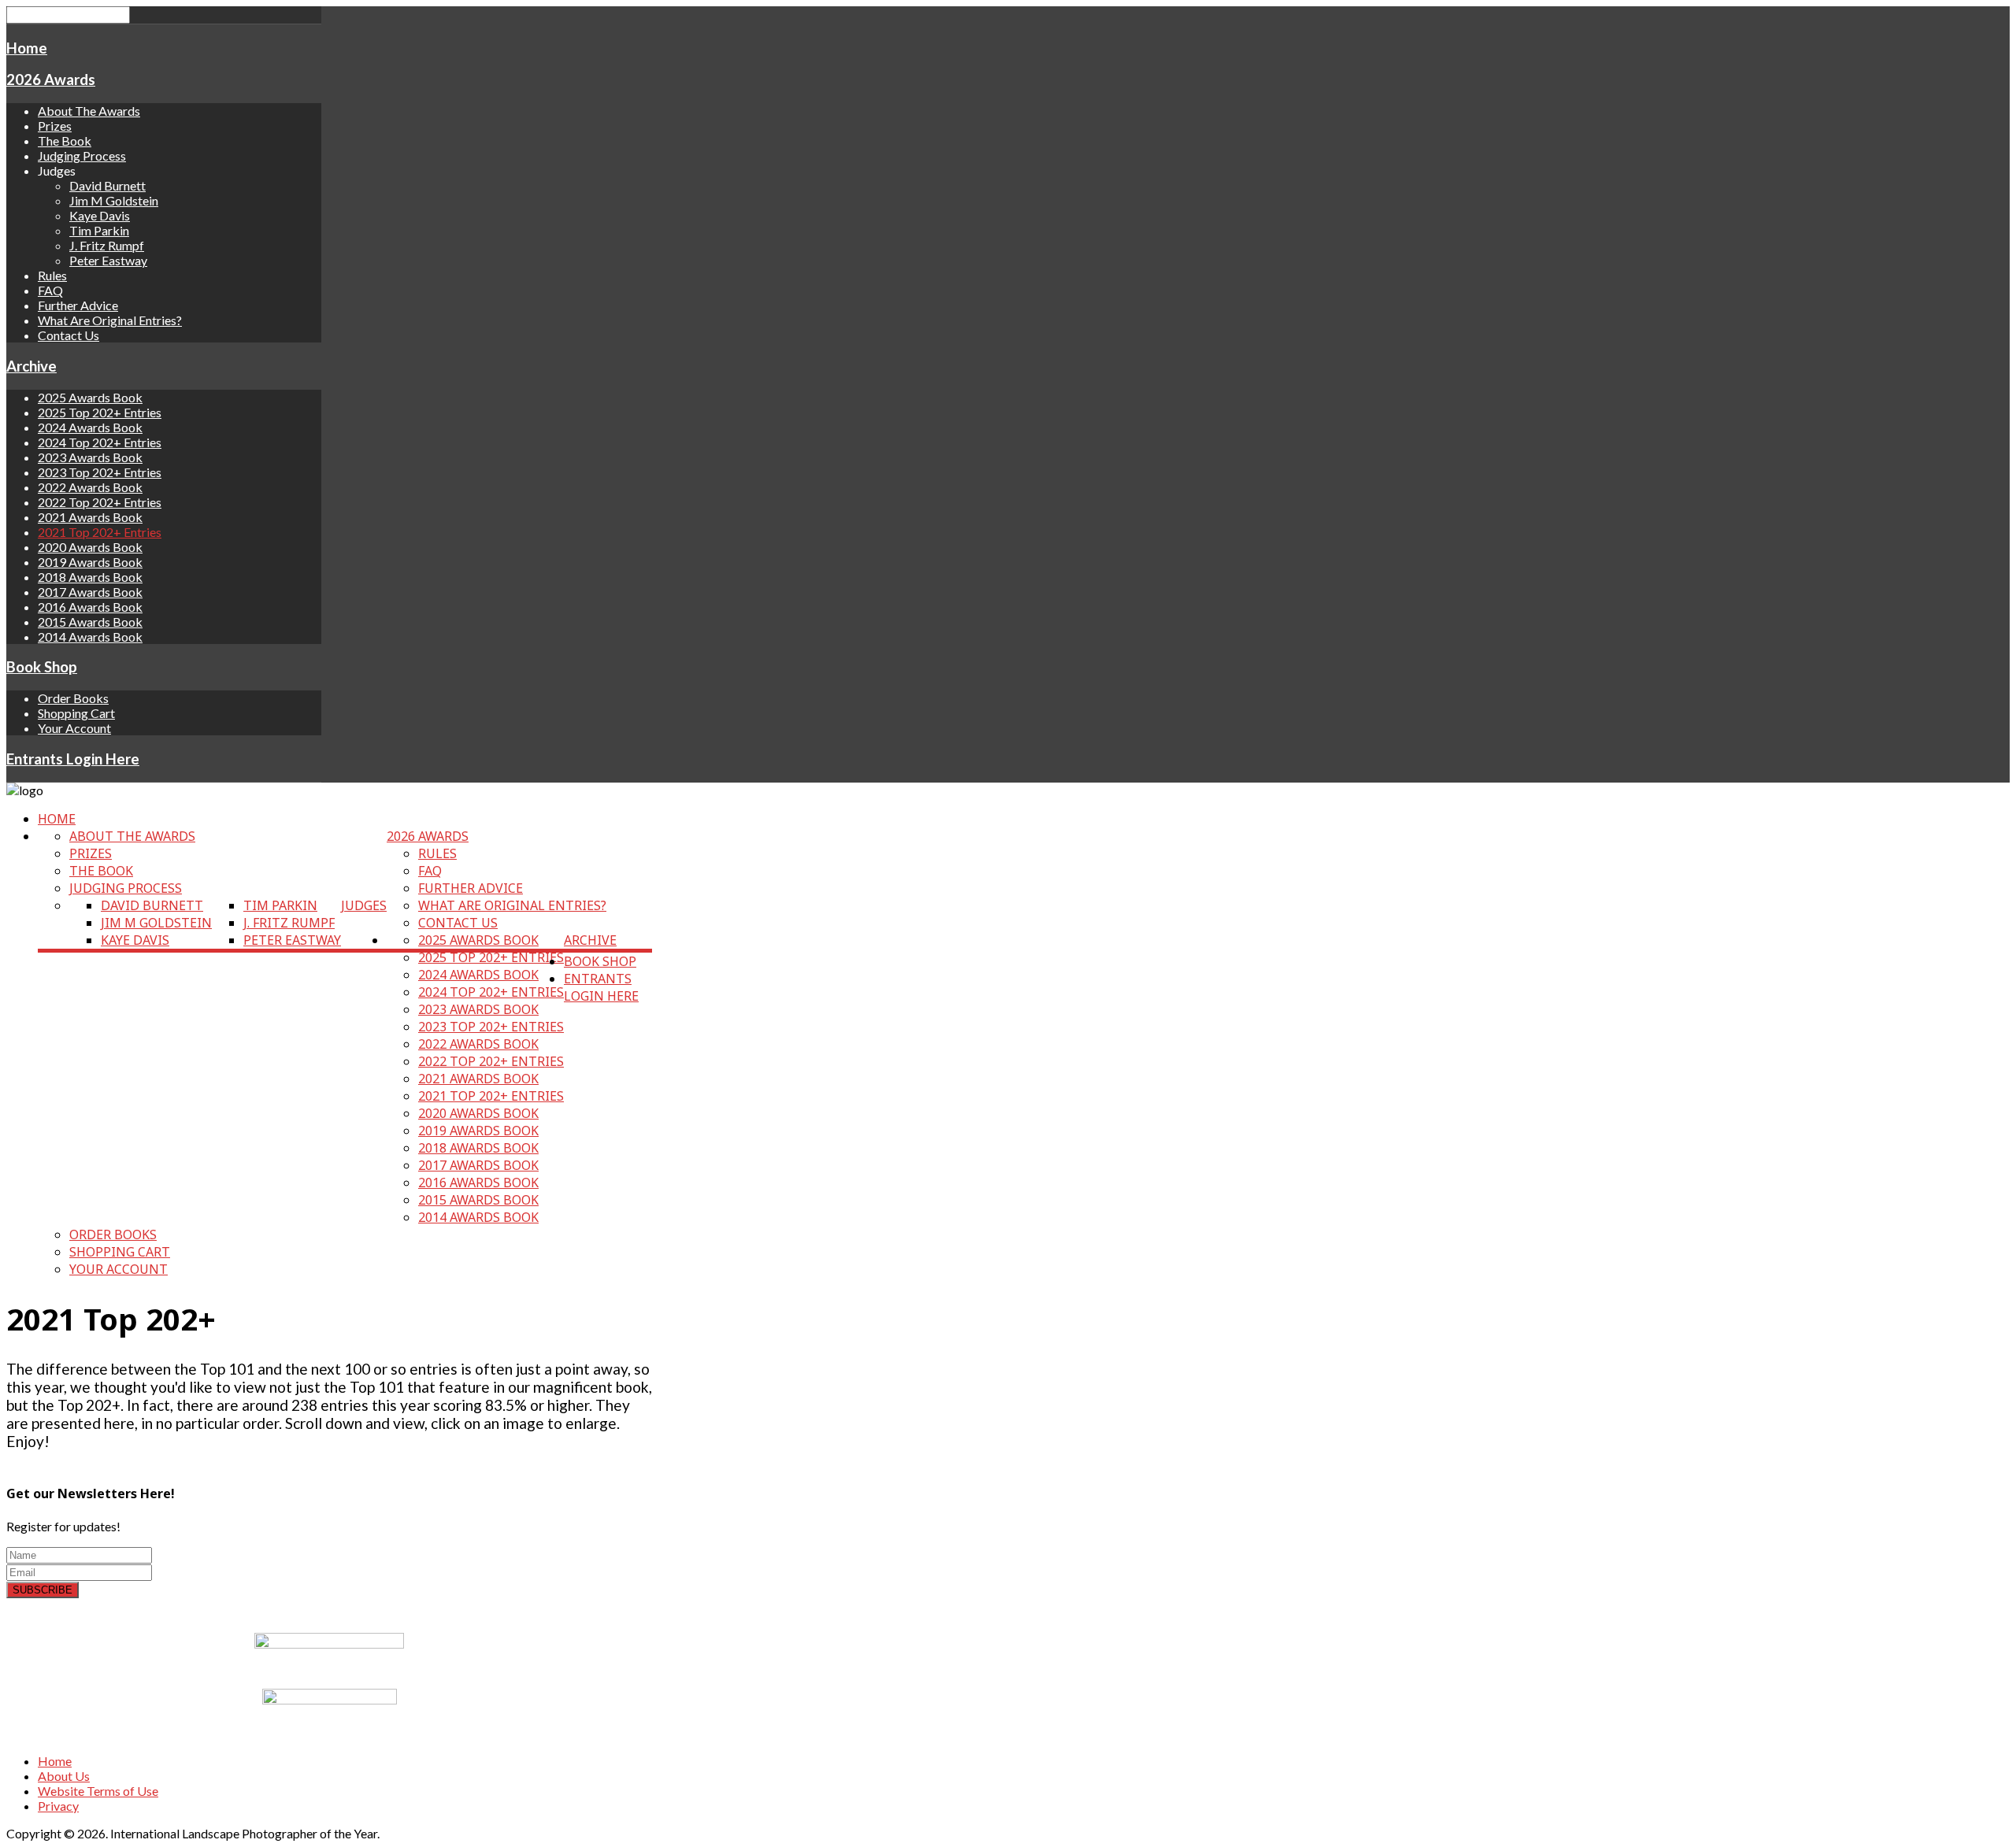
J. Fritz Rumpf (107, 245)
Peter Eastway (108, 260)
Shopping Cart (76, 713)
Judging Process (82, 155)
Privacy (58, 1806)
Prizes (55, 126)
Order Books (73, 698)
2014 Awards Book (90, 637)
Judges (364, 905)
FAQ (50, 290)
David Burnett (107, 185)
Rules (52, 275)
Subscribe (43, 1590)
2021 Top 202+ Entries (100, 532)
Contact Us (69, 335)
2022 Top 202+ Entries (100, 502)
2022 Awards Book (90, 487)
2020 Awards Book (90, 547)
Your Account (74, 728)
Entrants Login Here (73, 759)
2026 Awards (51, 80)
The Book (65, 141)
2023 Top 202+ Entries (100, 472)
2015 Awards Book (90, 622)
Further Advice (78, 305)
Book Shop (42, 667)
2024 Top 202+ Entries (100, 442)
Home (27, 48)
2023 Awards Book (90, 457)
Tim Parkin (99, 230)
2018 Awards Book (90, 577)
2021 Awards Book (90, 517)
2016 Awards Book (90, 607)
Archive (31, 366)
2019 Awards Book (90, 562)
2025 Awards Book (90, 397)
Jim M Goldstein (114, 200)
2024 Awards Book (90, 427)
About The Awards (89, 111)
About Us (64, 1776)
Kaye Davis (100, 215)
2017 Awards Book (90, 592)
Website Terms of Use (98, 1791)
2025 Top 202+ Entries (100, 412)
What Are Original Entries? (110, 320)
